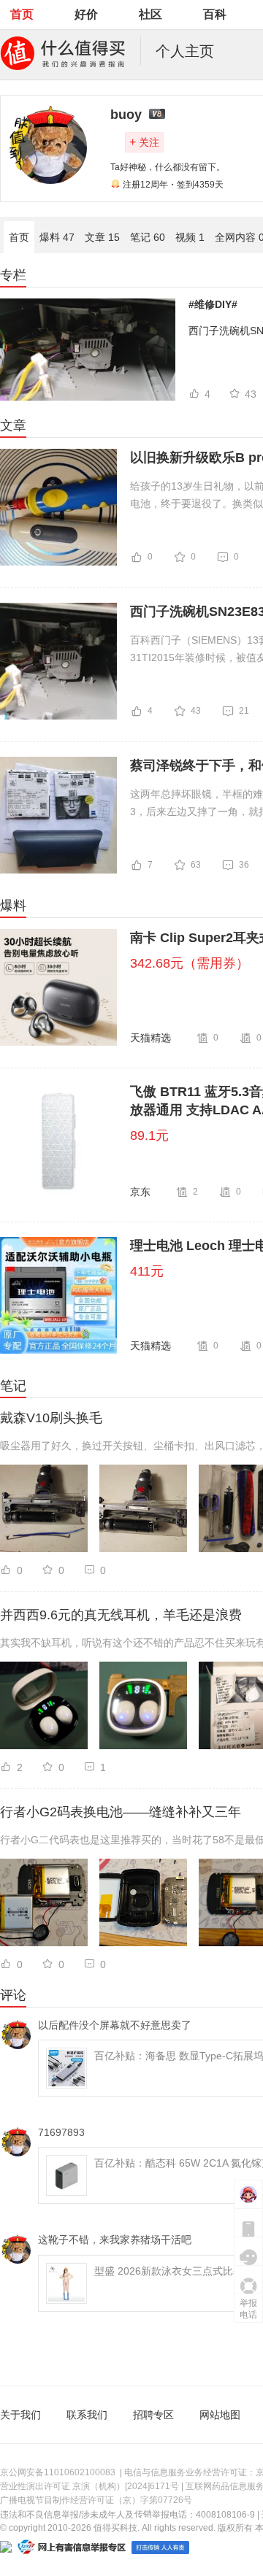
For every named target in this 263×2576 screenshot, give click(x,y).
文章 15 (102, 237)
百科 (215, 14)
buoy (126, 115)
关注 (144, 142)
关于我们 (20, 2415)
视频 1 (190, 237)
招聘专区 (153, 2415)
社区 (150, 14)
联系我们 (87, 2415)
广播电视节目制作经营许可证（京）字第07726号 (96, 2500)
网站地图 (220, 2415)
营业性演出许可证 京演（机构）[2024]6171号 (89, 2486)
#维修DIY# (213, 304)
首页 (22, 14)
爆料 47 (57, 237)
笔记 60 (148, 237)
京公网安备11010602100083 (58, 2472)
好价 (86, 14)
